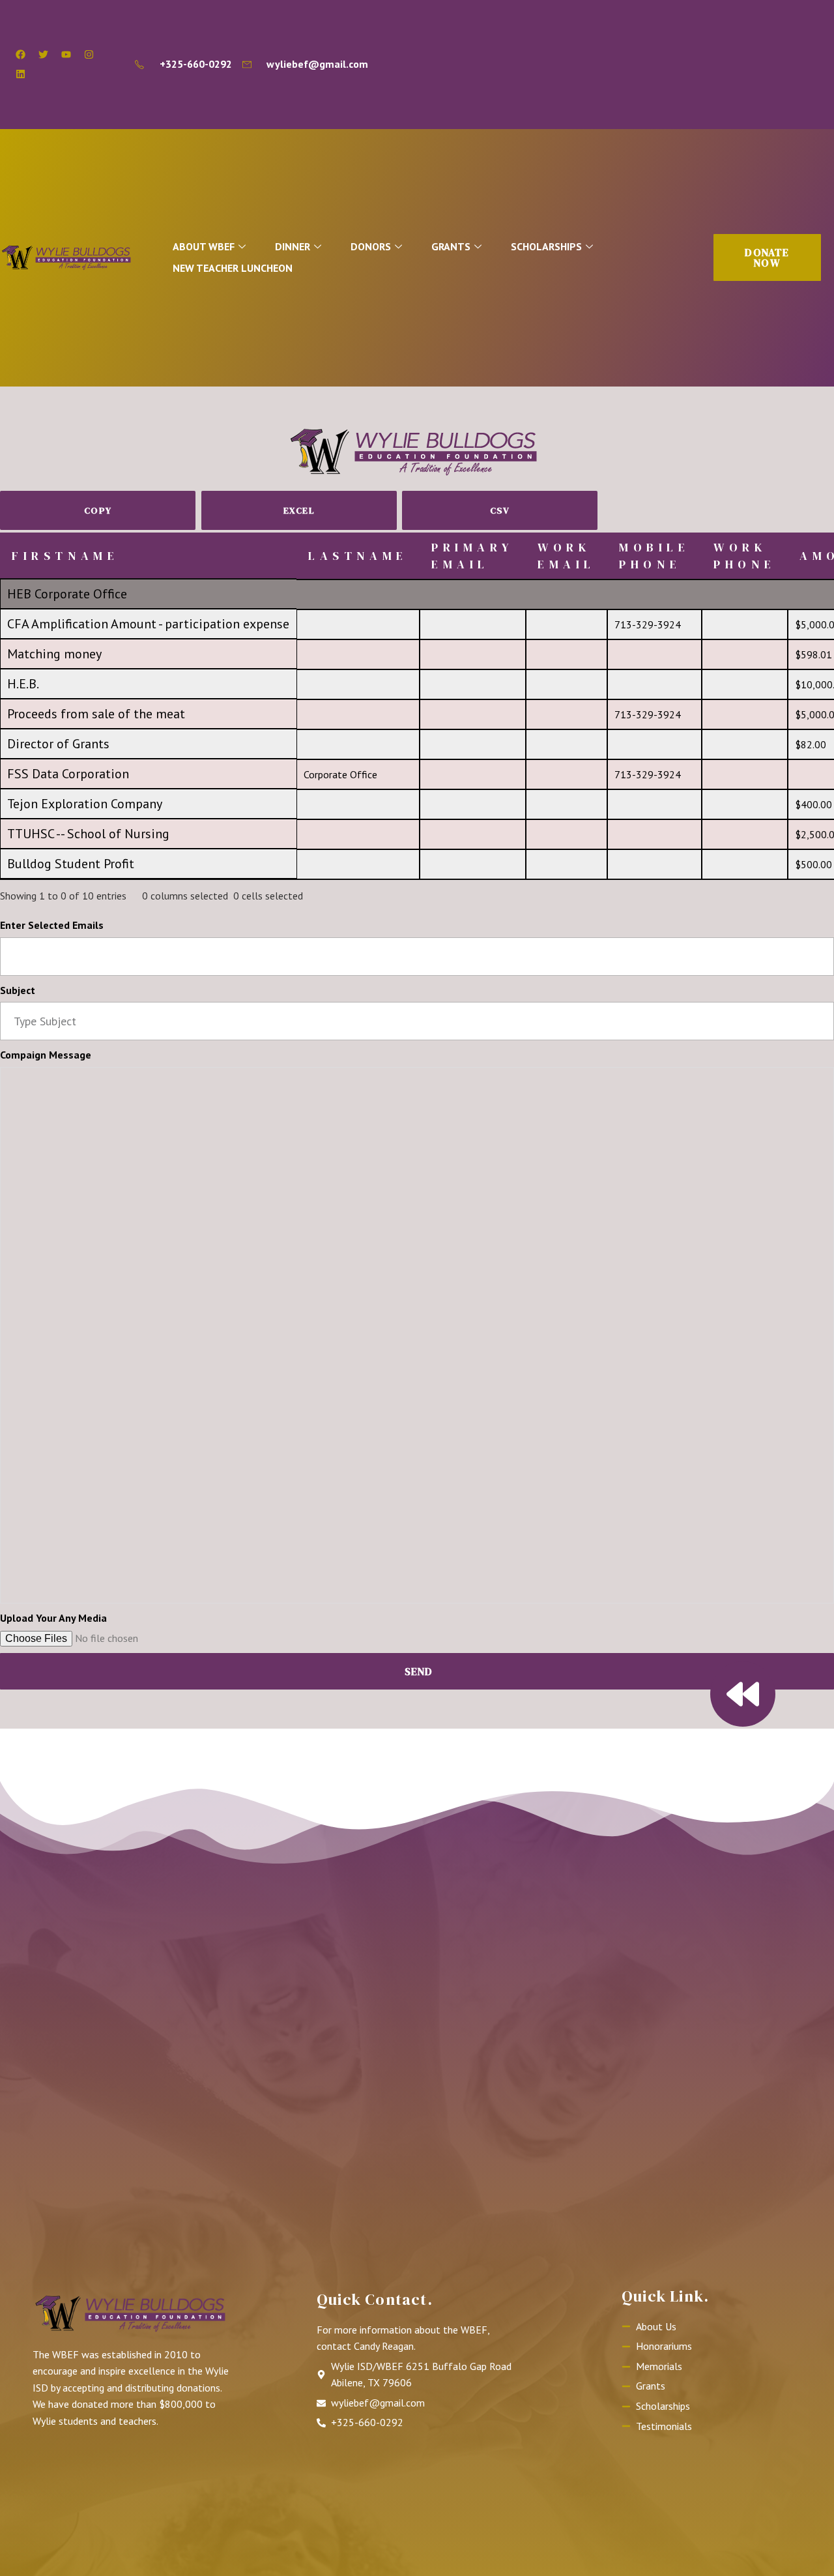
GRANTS (451, 246)
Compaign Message (46, 1055)
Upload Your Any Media (53, 1618)
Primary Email (472, 555)
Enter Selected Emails (52, 925)
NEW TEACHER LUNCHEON (233, 268)
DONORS (371, 246)
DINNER (293, 246)
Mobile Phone (654, 555)
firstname (65, 556)
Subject (18, 990)
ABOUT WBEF (204, 246)
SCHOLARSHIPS (546, 246)
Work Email (567, 555)
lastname (358, 556)
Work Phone (745, 555)
